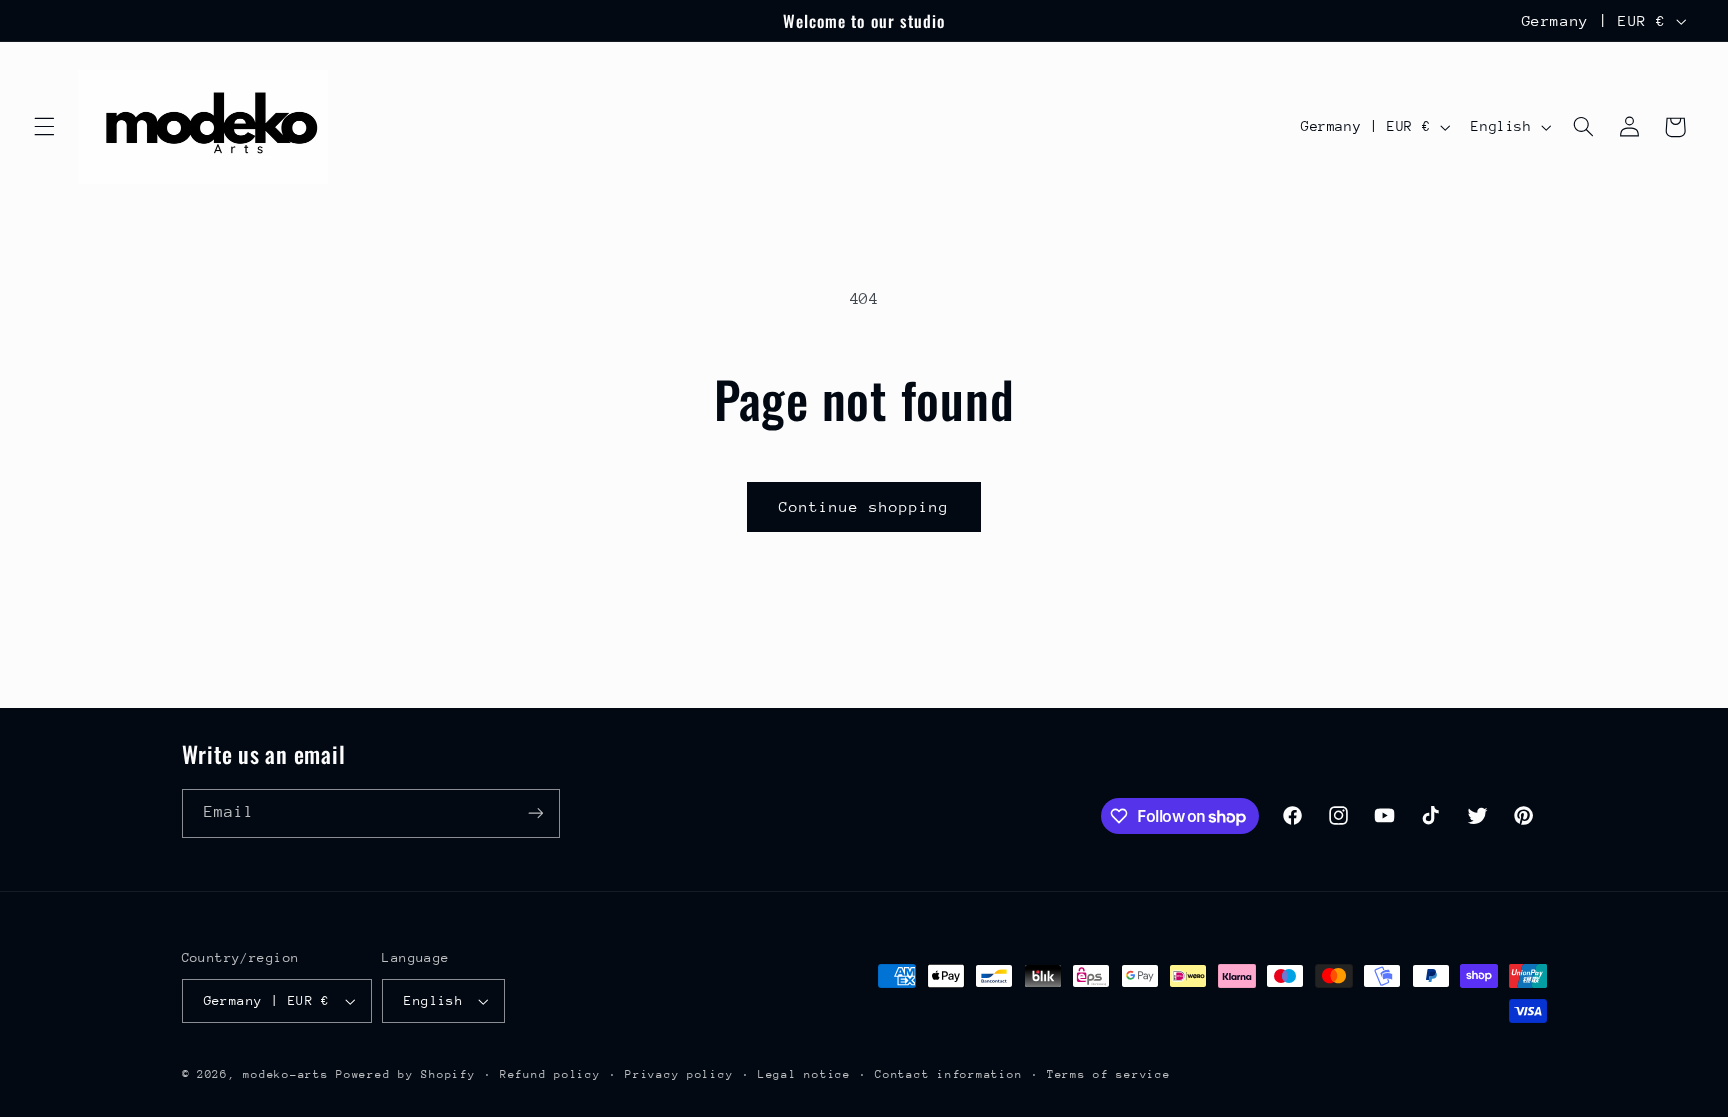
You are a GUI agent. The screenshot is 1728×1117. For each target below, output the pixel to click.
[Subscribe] (535, 813)
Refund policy (550, 1074)
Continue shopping (864, 506)
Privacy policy (679, 1074)
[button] (44, 127)
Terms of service (1109, 1074)
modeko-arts (285, 1074)
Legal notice (804, 1074)
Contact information (948, 1074)
